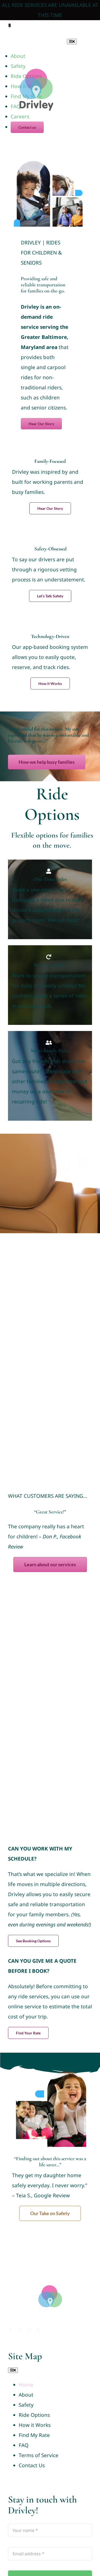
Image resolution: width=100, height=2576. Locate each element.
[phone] (90, 28)
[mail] (81, 28)
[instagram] (73, 28)
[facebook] (64, 28)
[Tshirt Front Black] (50, 2277)
